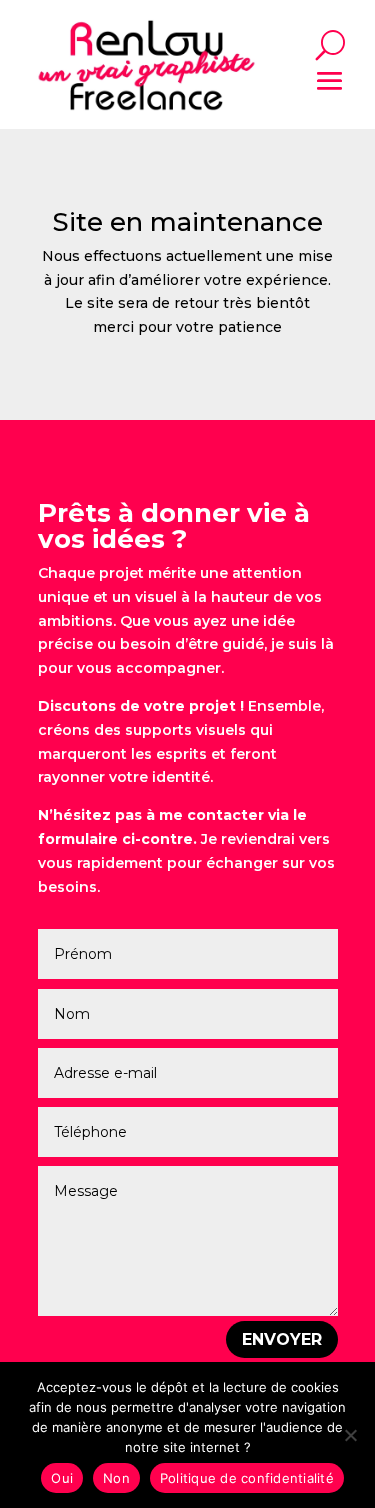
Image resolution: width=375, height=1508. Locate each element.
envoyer (282, 1339)
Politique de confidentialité (247, 1478)
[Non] (350, 1435)
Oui (62, 1478)
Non (116, 1478)
